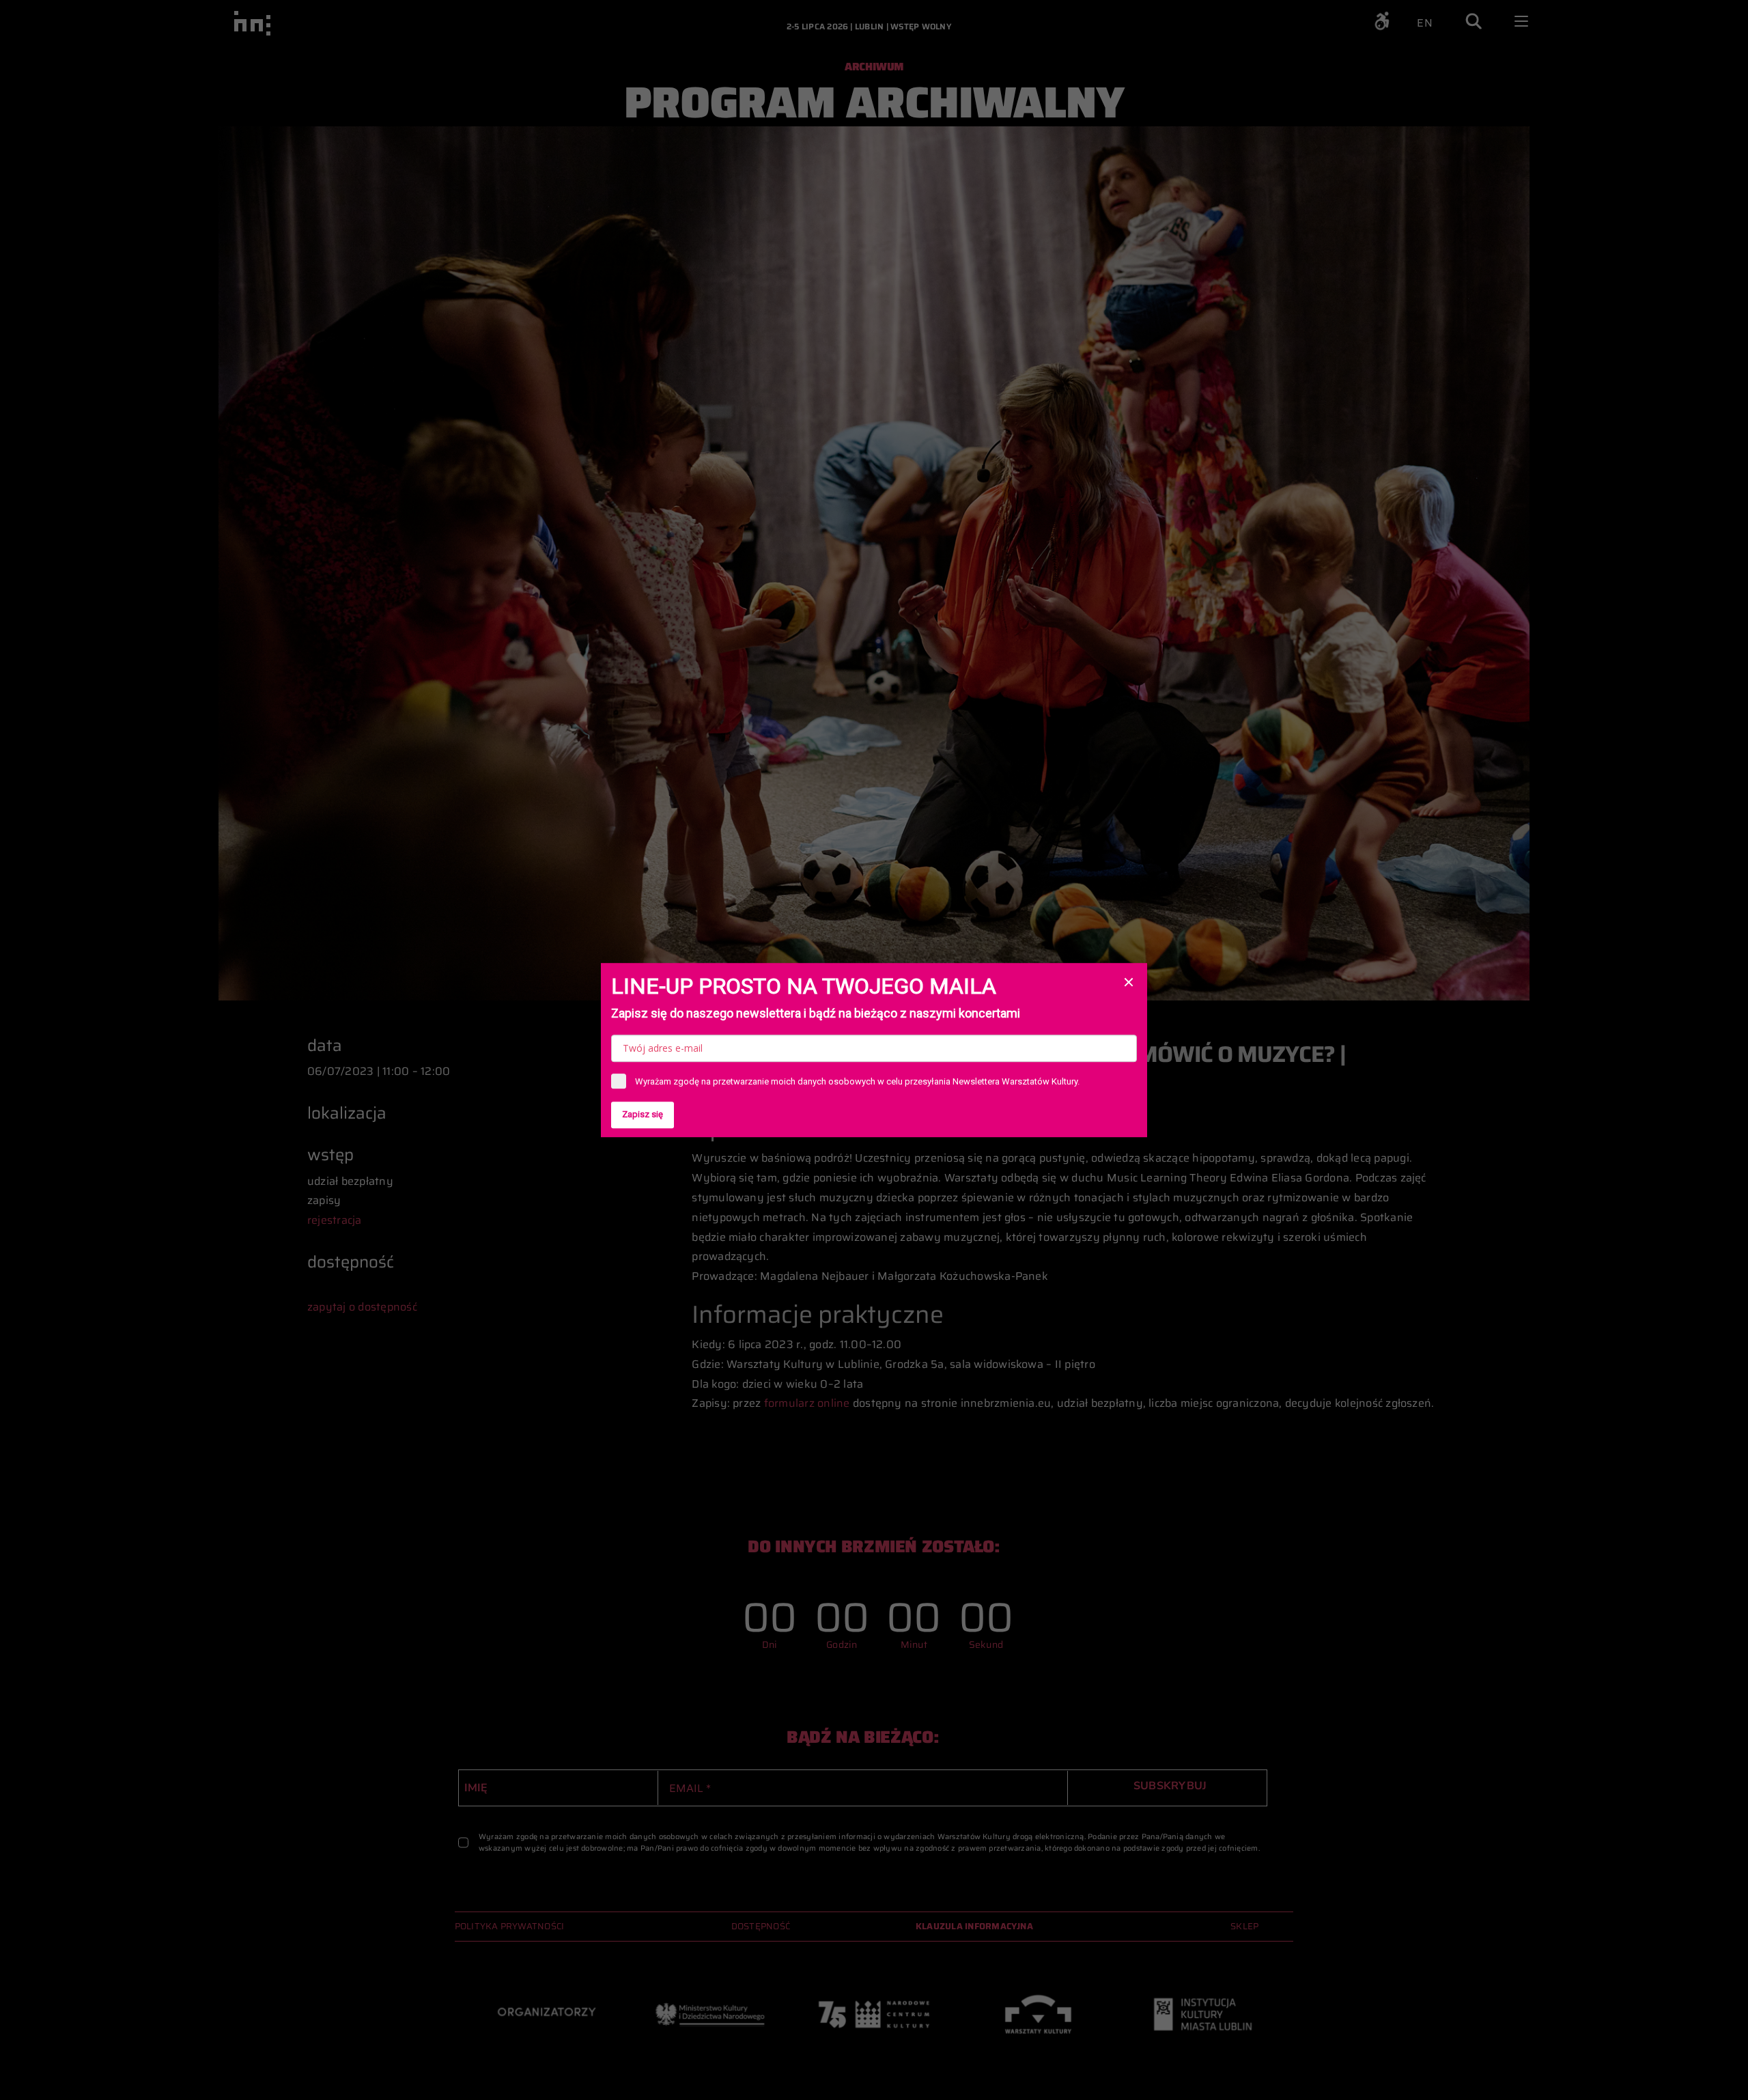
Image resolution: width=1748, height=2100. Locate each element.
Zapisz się (643, 1114)
